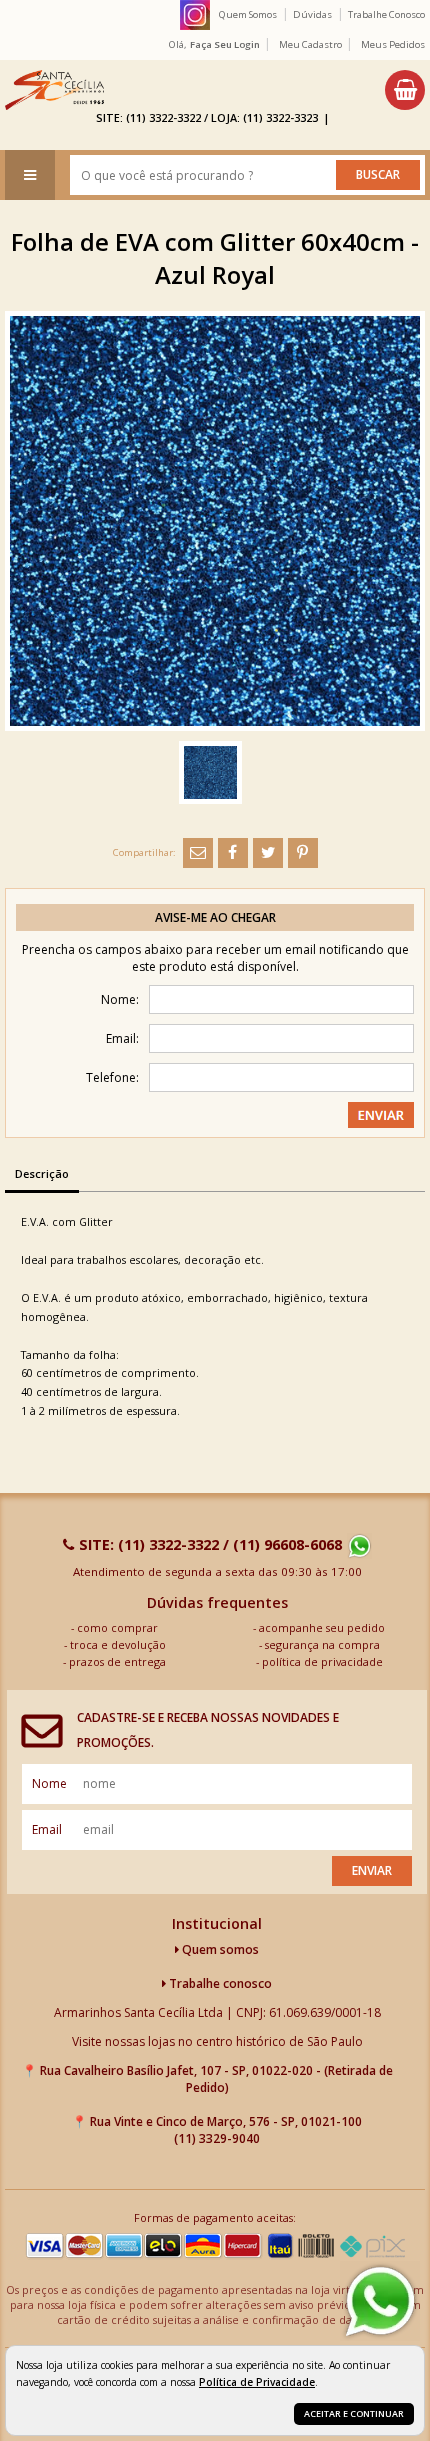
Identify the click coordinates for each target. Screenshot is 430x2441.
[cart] (405, 90)
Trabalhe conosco (219, 1983)
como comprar (117, 1627)
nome (49, 1783)
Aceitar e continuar (354, 2413)
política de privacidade (322, 1661)
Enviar (372, 1870)
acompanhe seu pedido (322, 1627)
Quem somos (219, 1949)
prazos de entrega (117, 1661)
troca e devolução (118, 1644)
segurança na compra (322, 1644)
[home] (54, 90)
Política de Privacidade (257, 2382)
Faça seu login (225, 44)
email (47, 1829)
